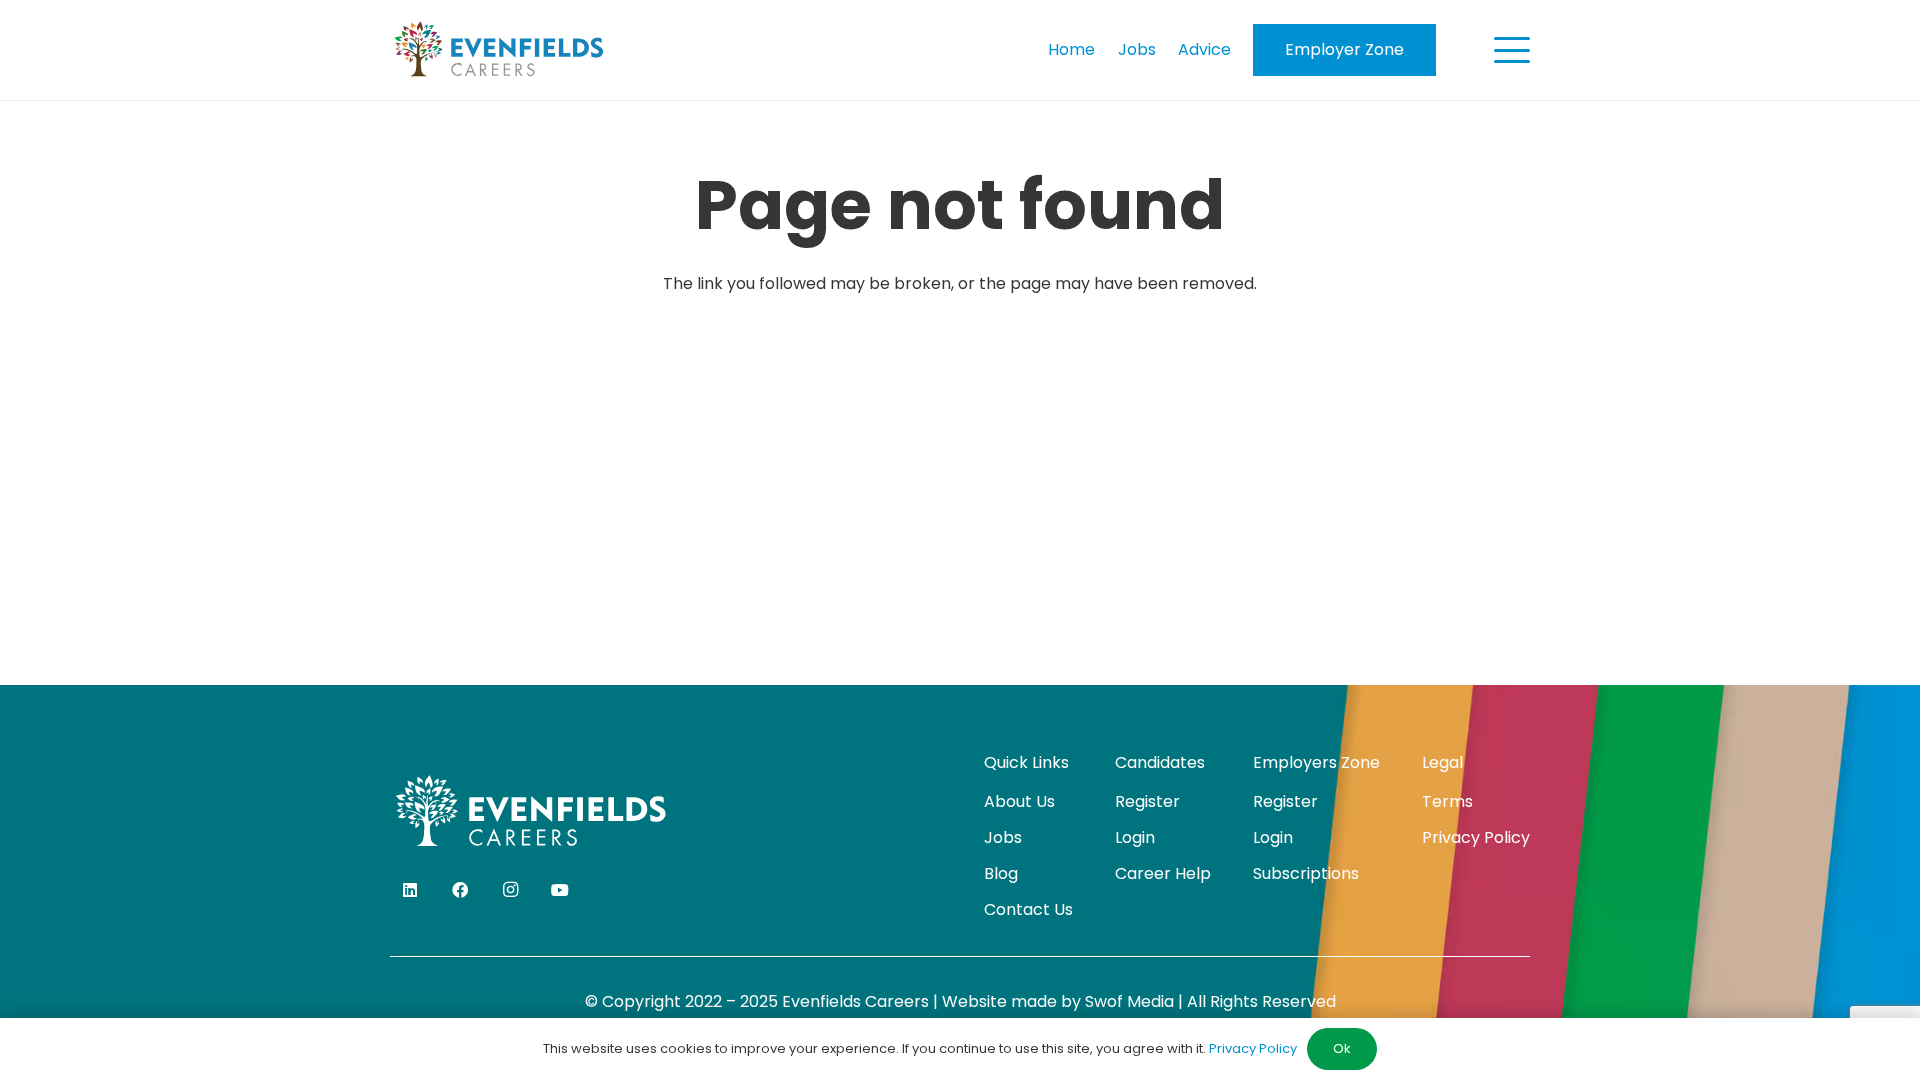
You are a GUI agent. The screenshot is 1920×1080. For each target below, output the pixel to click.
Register (1147, 801)
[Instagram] (510, 890)
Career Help (1163, 873)
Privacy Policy (1476, 837)
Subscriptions (1306, 873)
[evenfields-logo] (498, 50)
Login (1135, 837)
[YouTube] (560, 890)
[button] (1512, 50)
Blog (1001, 873)
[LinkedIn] (410, 890)
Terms (1447, 801)
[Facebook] (460, 890)
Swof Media (1129, 1001)
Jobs (1003, 837)
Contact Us (1028, 909)
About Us (1019, 801)
